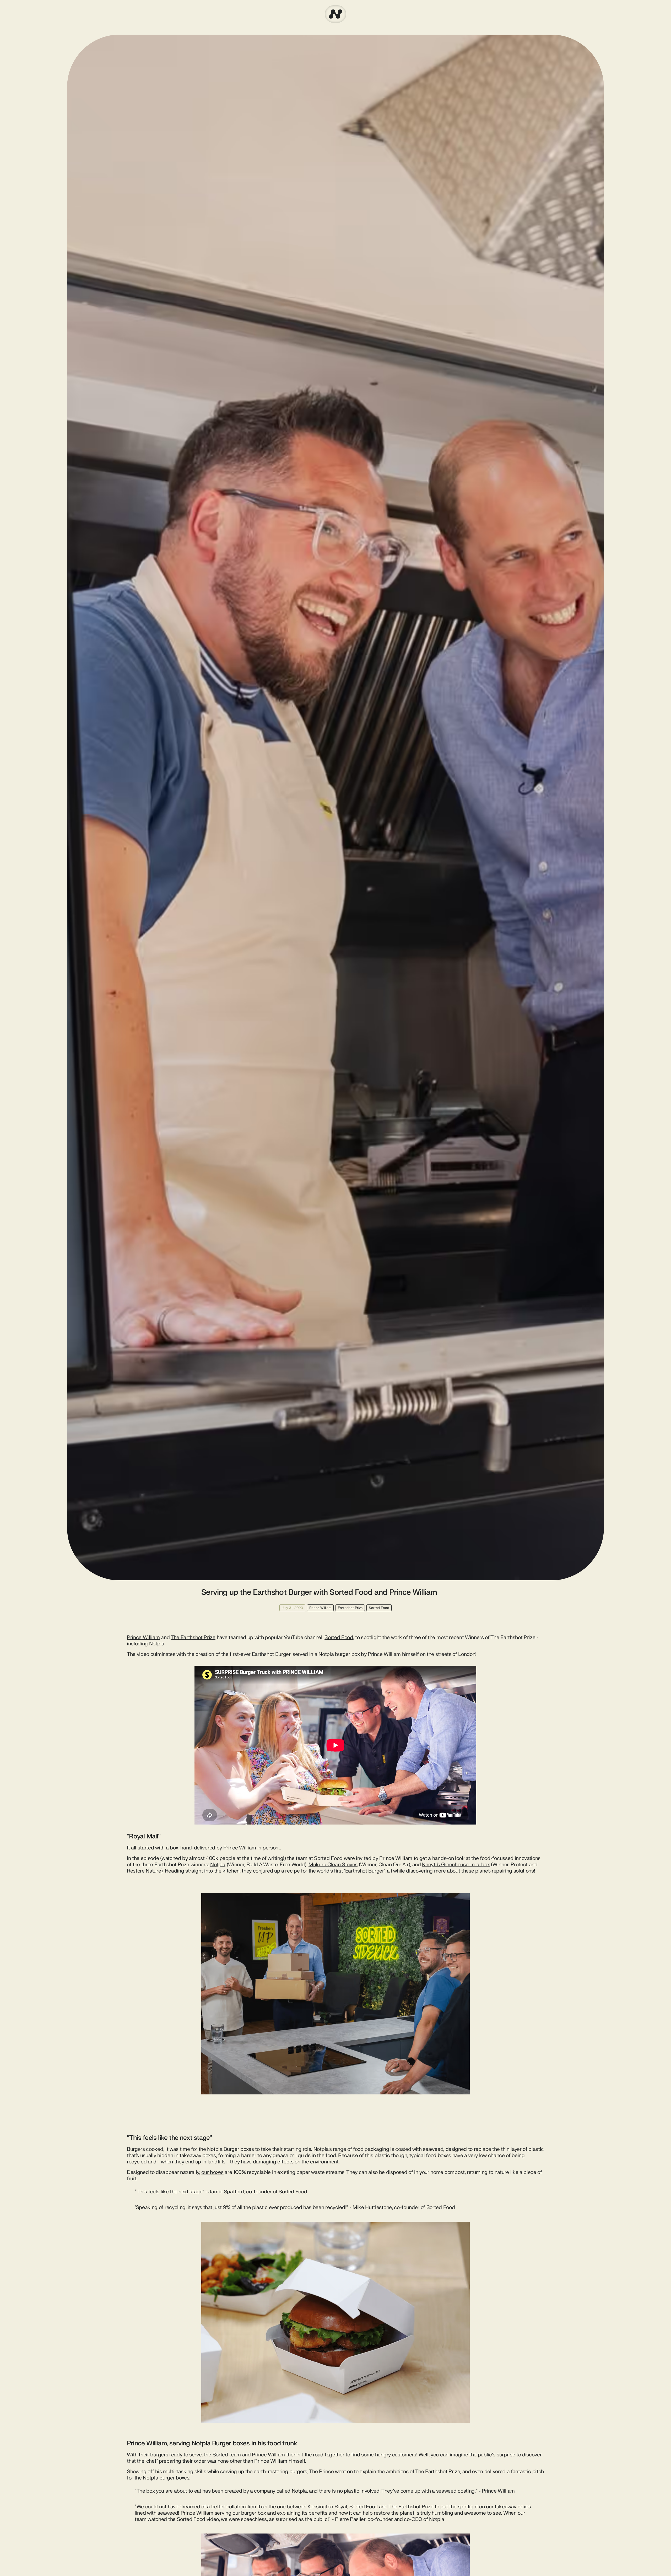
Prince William (143, 1638)
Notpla (218, 1865)
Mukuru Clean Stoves (333, 1865)
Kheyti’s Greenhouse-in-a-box (456, 1865)
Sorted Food (339, 1638)
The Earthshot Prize (193, 1638)
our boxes (212, 2172)
